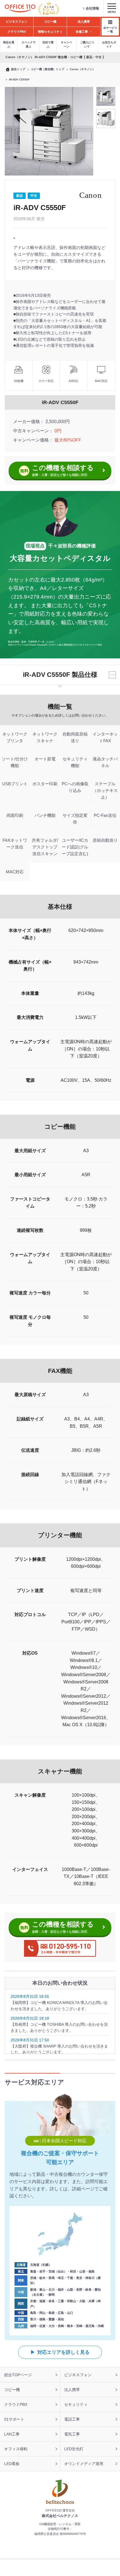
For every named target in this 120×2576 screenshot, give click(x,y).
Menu (112, 12)
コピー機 (12, 2390)
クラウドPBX (16, 2404)
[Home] (20, 9)
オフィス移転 (16, 2449)
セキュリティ (76, 2404)
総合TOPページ (18, 2375)
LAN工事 (12, 2434)
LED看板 (12, 2464)
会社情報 (92, 8)
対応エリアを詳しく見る (63, 2352)
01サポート (14, 2419)
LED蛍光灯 (74, 2449)
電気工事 (72, 2434)
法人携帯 (72, 2390)
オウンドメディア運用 (84, 2464)
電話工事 (72, 2419)
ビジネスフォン (78, 2375)
